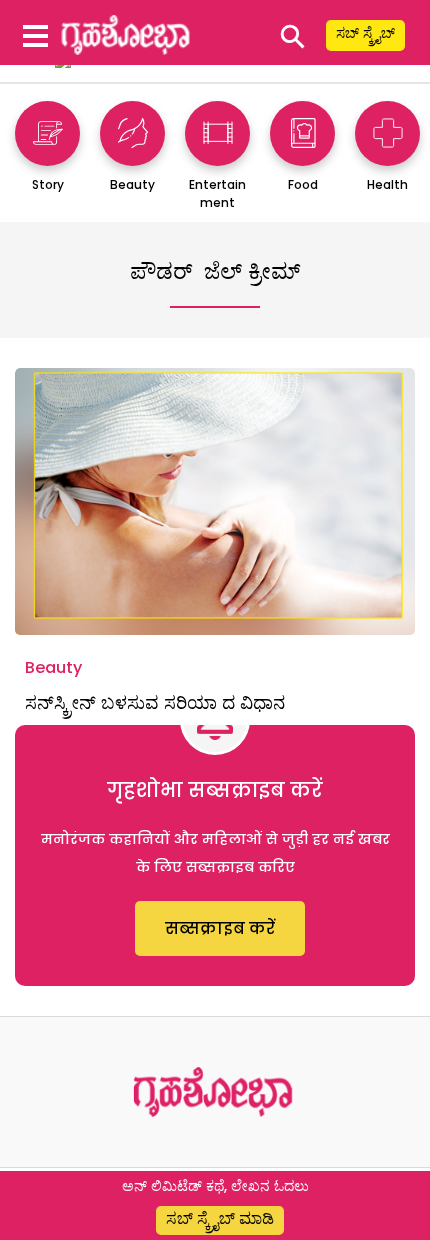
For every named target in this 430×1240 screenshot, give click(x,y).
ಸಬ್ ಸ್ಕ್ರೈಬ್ (365, 33)
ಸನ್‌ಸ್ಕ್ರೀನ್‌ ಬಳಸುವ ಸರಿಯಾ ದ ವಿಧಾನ (155, 702)
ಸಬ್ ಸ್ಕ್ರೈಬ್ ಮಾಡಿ (220, 1218)
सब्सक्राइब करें (220, 928)
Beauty (53, 667)
